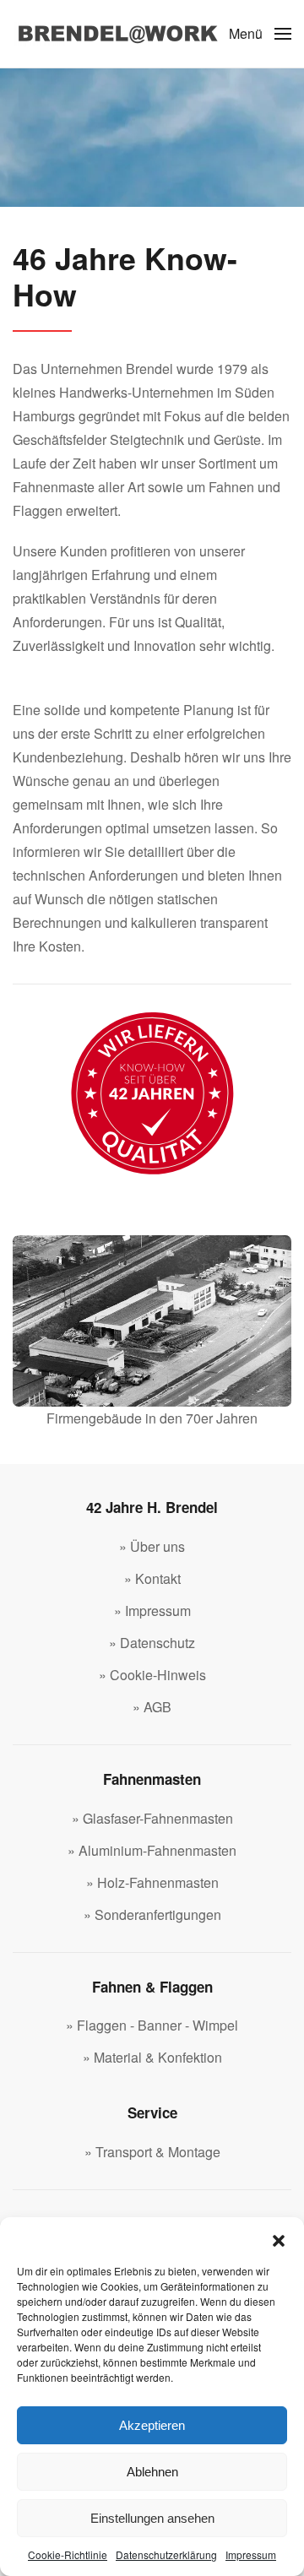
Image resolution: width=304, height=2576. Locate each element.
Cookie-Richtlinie (68, 2554)
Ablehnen (152, 2472)
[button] (279, 2238)
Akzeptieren (152, 2425)
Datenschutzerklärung (166, 2554)
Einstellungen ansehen (152, 2518)
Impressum (251, 2554)
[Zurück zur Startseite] (118, 34)
